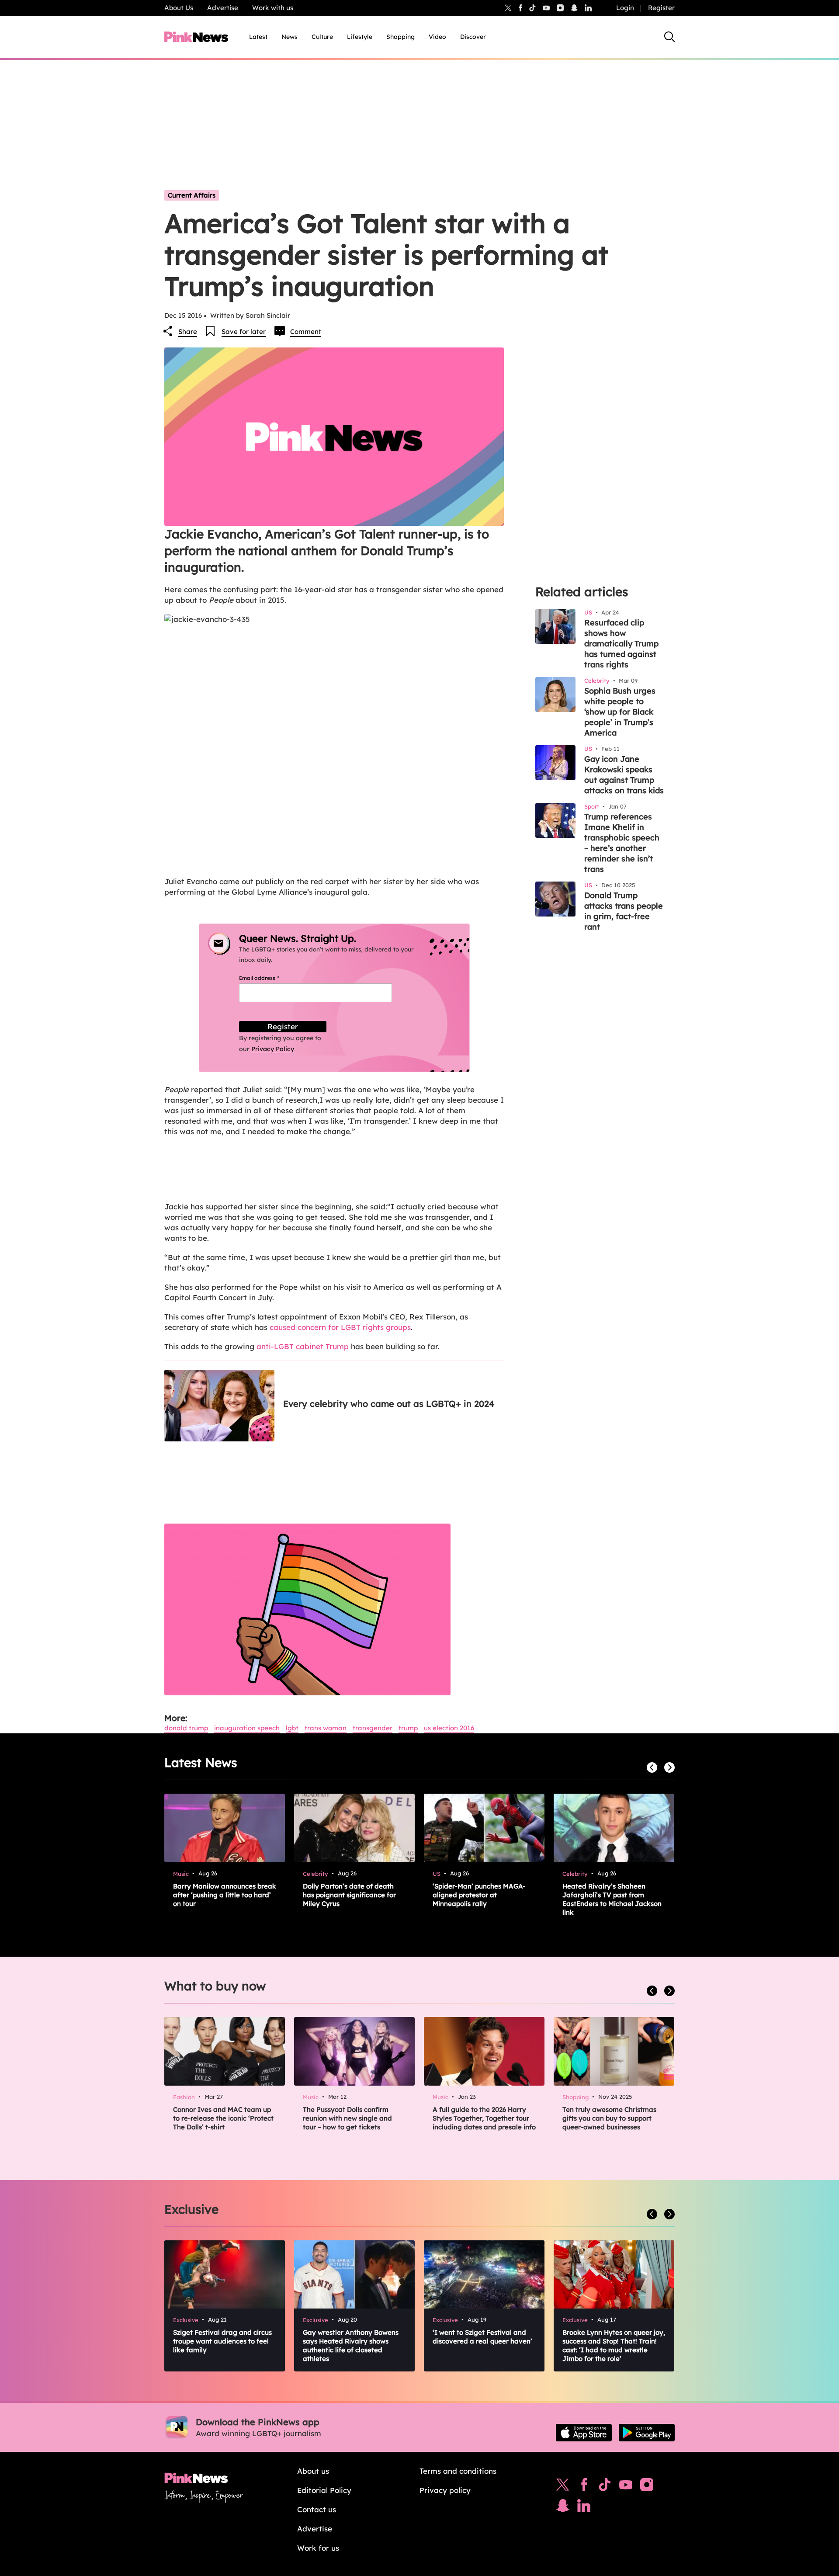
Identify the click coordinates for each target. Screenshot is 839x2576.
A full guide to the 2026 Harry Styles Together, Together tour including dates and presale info (484, 2118)
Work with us (273, 8)
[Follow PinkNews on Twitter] (563, 2487)
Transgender (373, 1728)
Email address (270, 978)
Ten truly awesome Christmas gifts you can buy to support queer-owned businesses (609, 2118)
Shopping (400, 37)
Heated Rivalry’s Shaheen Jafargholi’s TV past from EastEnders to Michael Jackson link (612, 1899)
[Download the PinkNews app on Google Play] (647, 2433)
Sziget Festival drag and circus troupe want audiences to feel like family (222, 2341)
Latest (258, 37)
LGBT (292, 1728)
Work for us (318, 2548)
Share (188, 332)
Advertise (223, 8)
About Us (179, 8)
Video (437, 37)
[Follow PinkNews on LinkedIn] (588, 8)
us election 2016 (449, 1728)
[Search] (669, 37)
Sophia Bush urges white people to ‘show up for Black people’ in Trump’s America (620, 712)
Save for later (244, 332)
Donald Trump (186, 1728)
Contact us (317, 2509)
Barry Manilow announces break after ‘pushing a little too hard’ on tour (225, 1895)
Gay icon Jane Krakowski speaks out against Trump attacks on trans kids (624, 775)
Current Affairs (192, 195)
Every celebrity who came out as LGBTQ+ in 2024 (389, 1404)
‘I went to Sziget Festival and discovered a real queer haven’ (482, 2337)
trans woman (326, 1728)
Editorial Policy (324, 2490)
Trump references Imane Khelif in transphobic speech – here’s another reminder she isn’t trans (622, 843)
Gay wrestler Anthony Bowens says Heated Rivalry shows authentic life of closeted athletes (351, 2345)
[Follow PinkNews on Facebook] (584, 2487)
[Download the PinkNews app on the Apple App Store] (584, 2433)
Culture (322, 37)
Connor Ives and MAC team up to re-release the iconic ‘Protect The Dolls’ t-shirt (223, 2118)
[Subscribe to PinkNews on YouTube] (626, 2487)
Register (661, 8)
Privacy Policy (273, 1049)
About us (313, 2471)
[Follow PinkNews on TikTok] (605, 2487)
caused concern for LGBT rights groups (340, 1327)
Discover (473, 37)
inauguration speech (247, 1728)
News (289, 37)
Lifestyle (360, 37)
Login (625, 8)
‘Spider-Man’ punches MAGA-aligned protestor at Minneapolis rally (479, 1895)
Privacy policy (445, 2490)
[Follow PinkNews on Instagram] (647, 2487)
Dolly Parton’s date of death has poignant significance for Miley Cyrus (349, 1895)
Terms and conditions (458, 2471)
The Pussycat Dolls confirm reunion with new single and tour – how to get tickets (347, 2118)
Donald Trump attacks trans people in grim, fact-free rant (624, 911)
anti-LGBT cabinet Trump (303, 1346)
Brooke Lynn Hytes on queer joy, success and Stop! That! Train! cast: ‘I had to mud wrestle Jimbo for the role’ (614, 2345)
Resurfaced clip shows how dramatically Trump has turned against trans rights (621, 644)
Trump (408, 1728)
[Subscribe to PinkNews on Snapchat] (563, 2508)
